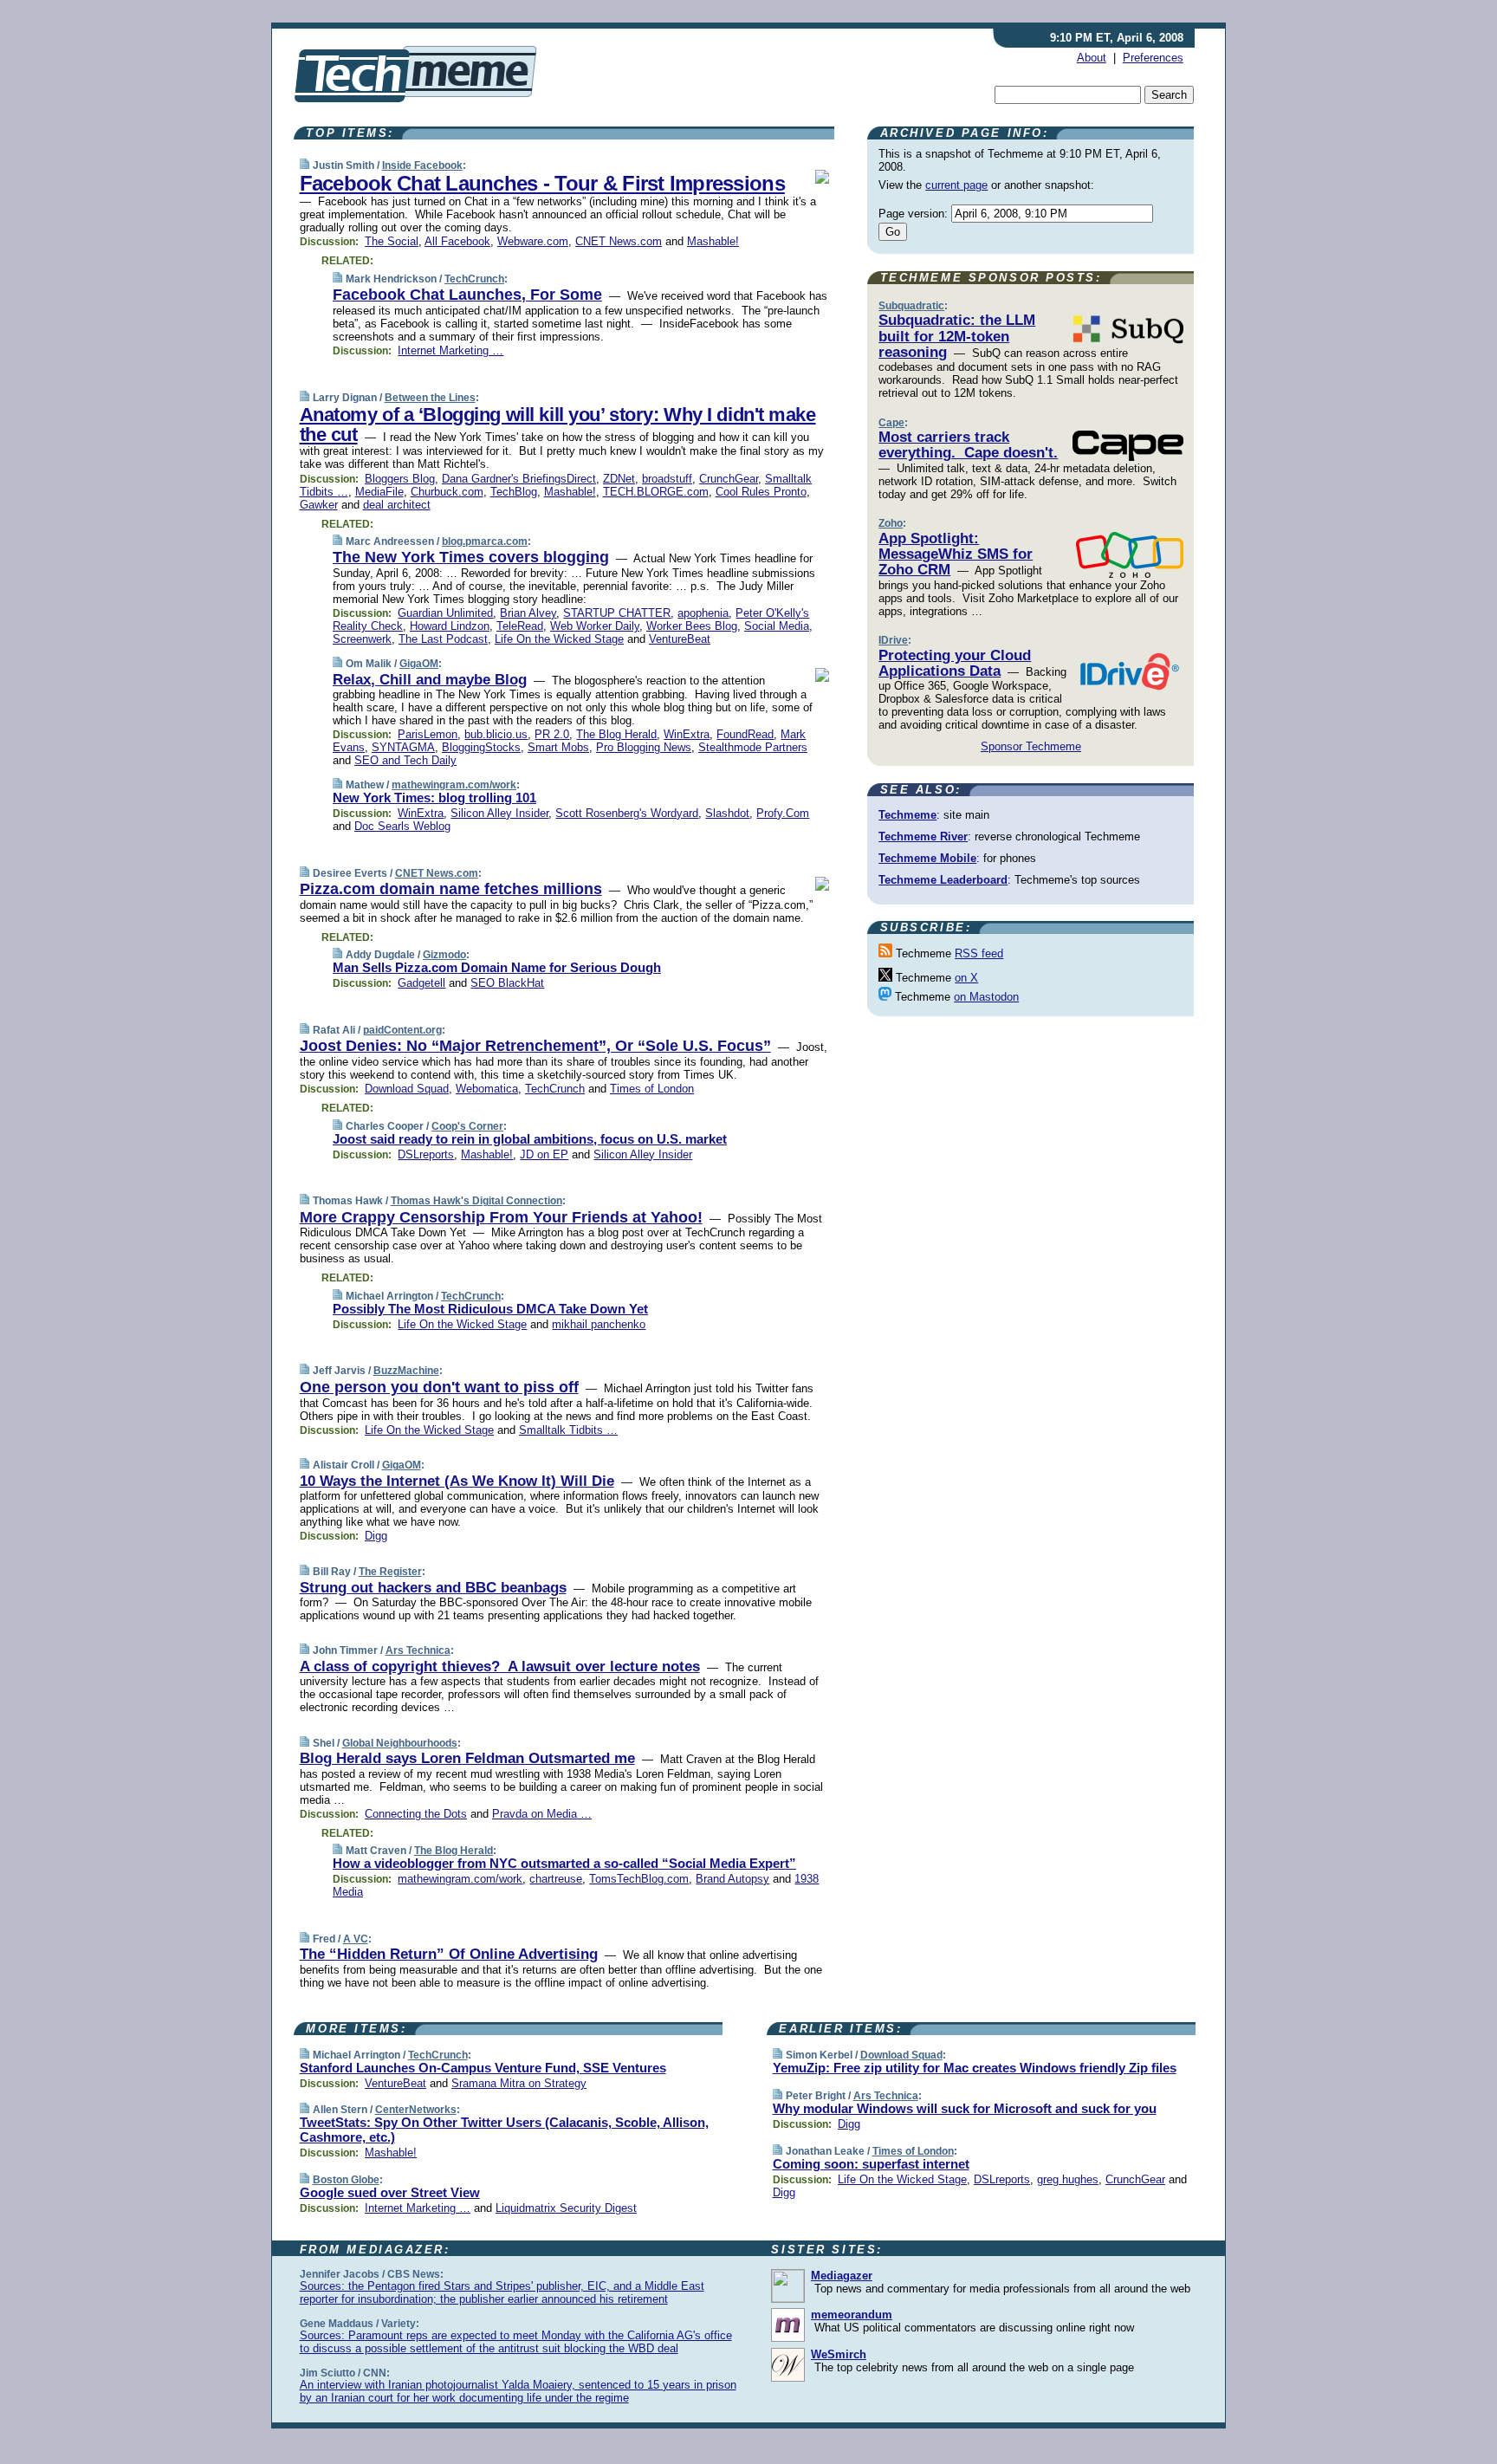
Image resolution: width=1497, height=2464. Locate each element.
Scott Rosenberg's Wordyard (627, 813)
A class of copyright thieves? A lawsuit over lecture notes (500, 1666)
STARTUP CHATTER (617, 613)
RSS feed (979, 953)
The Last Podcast (443, 639)
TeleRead (520, 626)
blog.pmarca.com (485, 541)
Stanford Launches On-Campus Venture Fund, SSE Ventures (483, 2068)
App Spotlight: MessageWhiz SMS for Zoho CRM (956, 554)
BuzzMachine (406, 1371)
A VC (356, 1939)
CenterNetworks (416, 2110)
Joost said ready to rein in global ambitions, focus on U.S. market (530, 1139)
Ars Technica (418, 1650)
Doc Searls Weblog (402, 826)
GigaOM (419, 664)
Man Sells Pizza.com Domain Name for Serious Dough (497, 967)
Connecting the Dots (416, 1814)
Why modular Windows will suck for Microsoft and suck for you (965, 2108)
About (1092, 58)
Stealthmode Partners (753, 747)
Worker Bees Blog (692, 626)
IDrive (893, 640)
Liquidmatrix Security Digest (566, 2208)
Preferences (1153, 58)
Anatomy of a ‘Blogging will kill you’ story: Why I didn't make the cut (558, 425)
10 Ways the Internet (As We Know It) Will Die (457, 1481)
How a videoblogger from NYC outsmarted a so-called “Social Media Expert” (564, 1863)
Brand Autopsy (732, 1879)
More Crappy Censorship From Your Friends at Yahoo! (501, 1217)
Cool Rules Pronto (761, 492)
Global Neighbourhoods (400, 1743)
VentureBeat (680, 639)
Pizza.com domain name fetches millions (451, 889)
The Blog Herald (616, 734)
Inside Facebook (422, 165)
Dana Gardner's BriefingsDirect (519, 479)
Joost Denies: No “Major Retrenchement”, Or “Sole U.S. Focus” (535, 1046)
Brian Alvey (528, 613)
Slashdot (727, 813)
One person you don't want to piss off (439, 1387)
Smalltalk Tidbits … (568, 1430)
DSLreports (426, 1154)
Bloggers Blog (400, 479)
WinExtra (687, 734)
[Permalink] (305, 165)
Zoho (891, 523)
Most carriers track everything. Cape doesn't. (968, 445)
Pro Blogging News (644, 747)
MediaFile (379, 492)
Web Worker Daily (595, 626)
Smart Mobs (558, 747)
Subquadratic (911, 306)
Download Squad (407, 1089)
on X (966, 978)
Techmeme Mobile (927, 858)
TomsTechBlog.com (639, 1879)
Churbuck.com (447, 492)
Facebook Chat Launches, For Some (467, 295)
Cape (891, 423)
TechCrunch (474, 279)
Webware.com (533, 241)
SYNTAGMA (403, 747)
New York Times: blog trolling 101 (434, 798)
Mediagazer (842, 2276)
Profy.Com (783, 813)
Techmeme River (923, 836)
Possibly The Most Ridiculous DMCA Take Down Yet (490, 1309)
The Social (392, 241)
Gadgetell (421, 983)
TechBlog (514, 492)
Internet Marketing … (450, 350)
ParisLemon (428, 734)
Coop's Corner (467, 1126)
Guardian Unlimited (445, 613)
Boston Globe (346, 2180)
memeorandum (852, 2315)
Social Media (777, 626)
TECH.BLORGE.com (656, 492)
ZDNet (619, 479)
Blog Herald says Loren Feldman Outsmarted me (467, 1758)
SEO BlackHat (507, 983)
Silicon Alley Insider (499, 813)
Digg (376, 1536)
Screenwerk (362, 639)
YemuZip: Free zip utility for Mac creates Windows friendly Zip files (975, 2068)
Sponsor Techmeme (1031, 746)
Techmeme (907, 815)
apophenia (703, 613)
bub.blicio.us (496, 734)
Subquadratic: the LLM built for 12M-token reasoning (957, 336)
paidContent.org (402, 1030)
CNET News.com (619, 241)
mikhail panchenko (599, 1324)
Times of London (652, 1089)
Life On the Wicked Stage (559, 639)
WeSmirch (839, 2354)
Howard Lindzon (450, 626)
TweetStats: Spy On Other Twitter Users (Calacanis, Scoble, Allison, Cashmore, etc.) (504, 2130)
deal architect (397, 505)
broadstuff (667, 479)
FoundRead (745, 734)
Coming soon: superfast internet (871, 2164)
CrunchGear (729, 479)
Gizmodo (444, 955)
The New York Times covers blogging (471, 557)
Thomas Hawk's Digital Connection (476, 1201)
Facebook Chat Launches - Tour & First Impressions (542, 183)
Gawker (319, 505)
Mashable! (713, 241)
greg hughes (1068, 2179)
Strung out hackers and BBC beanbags (433, 1588)
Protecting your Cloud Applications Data (955, 663)
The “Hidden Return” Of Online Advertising (449, 1954)
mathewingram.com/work (454, 785)
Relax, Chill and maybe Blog (430, 680)
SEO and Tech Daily (405, 760)
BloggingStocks (481, 747)
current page (956, 185)
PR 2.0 (552, 734)
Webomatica (487, 1089)
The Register (390, 1572)
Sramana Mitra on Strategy (519, 2083)
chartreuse (556, 1879)
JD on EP (544, 1154)
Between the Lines (430, 398)
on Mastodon (986, 997)
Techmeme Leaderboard (943, 880)
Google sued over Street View (390, 2192)
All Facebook (457, 241)
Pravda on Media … (542, 1814)
